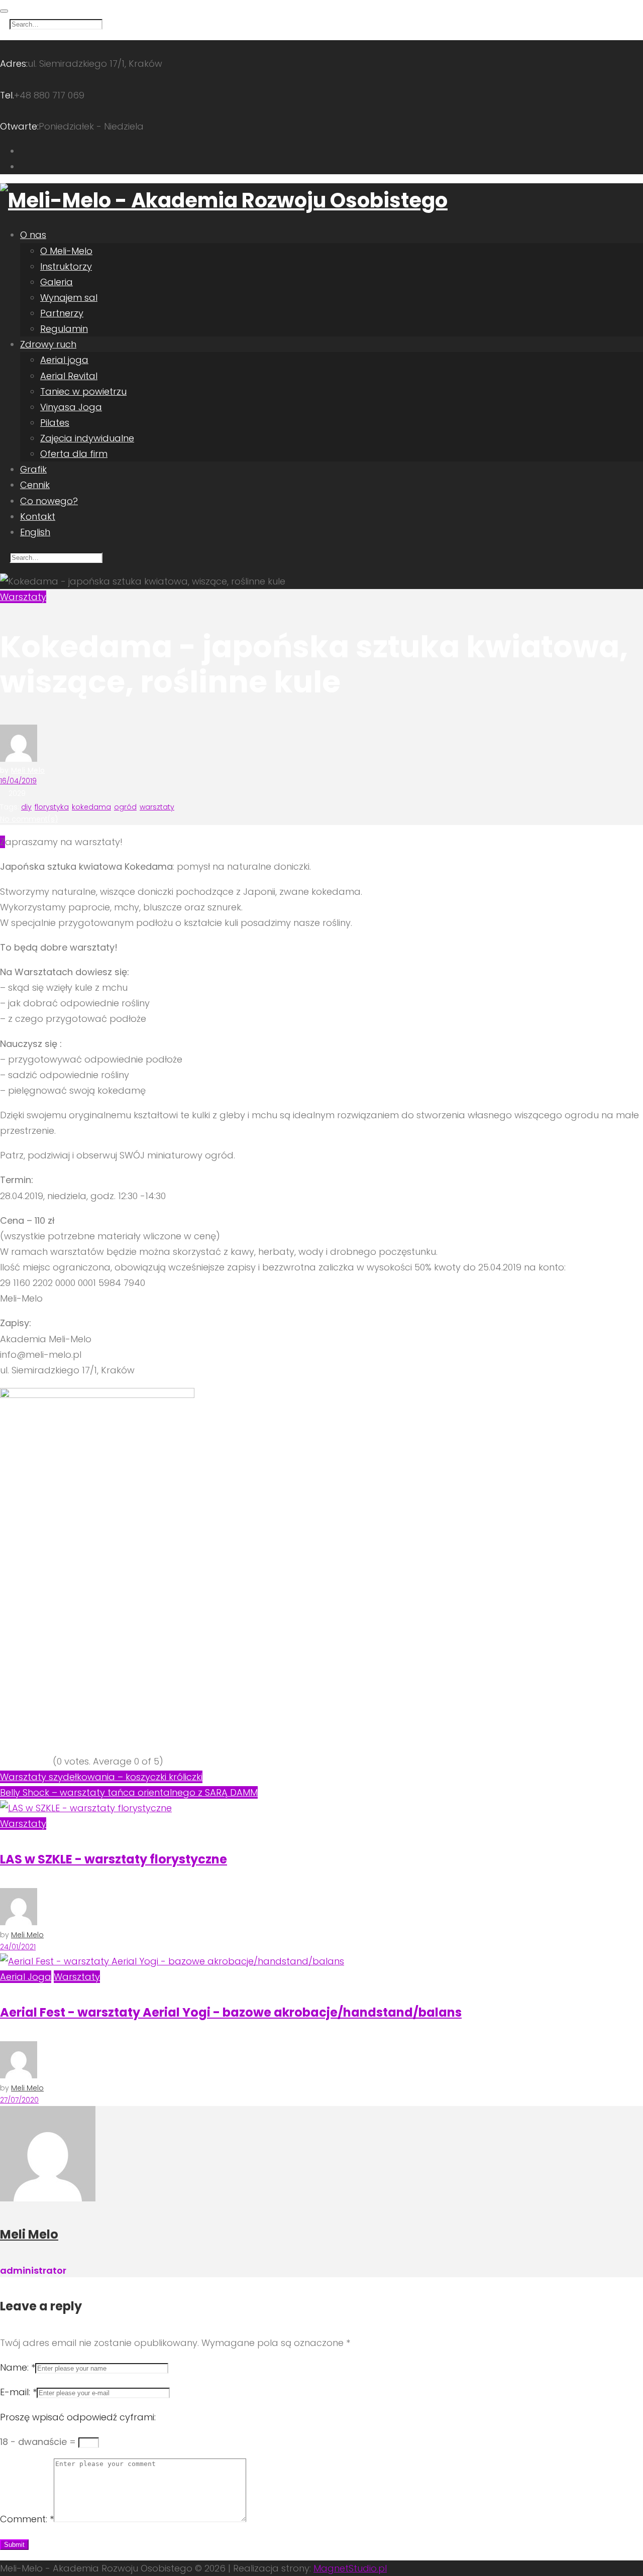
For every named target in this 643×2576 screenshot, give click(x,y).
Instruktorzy (66, 266)
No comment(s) (29, 819)
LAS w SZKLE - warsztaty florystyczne (114, 1859)
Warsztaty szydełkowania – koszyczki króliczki (101, 1777)
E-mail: (18, 2392)
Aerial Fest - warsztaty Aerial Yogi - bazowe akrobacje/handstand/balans (231, 2012)
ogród (125, 807)
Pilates (55, 423)
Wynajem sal (69, 298)
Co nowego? (49, 501)
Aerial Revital (69, 376)
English (35, 532)
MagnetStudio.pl (350, 2568)
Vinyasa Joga (71, 407)
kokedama (91, 807)
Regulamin (64, 329)
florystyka (52, 807)
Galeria (57, 282)
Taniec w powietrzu (83, 391)
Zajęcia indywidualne (87, 438)
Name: (18, 2367)
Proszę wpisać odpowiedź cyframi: (78, 2417)
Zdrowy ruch (48, 344)
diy (26, 807)
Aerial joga (64, 360)
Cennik (35, 485)
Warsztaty (23, 597)
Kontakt (38, 516)
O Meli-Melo (66, 251)
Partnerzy (62, 313)
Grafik (33, 469)
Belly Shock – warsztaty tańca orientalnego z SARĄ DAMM (129, 1792)
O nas (33, 235)
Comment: (27, 2519)
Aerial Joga (26, 1977)
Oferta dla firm (74, 454)
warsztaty (157, 807)
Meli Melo (28, 770)
